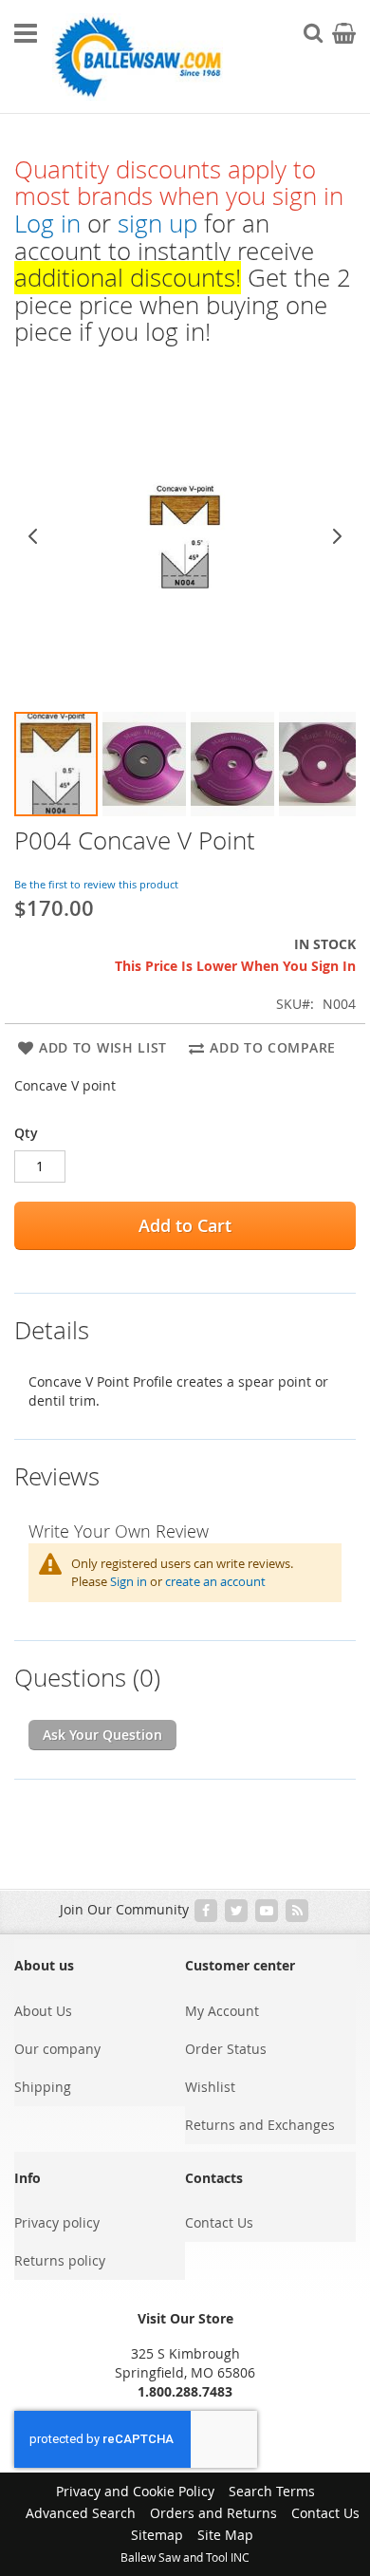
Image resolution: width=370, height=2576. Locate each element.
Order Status (226, 2049)
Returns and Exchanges (260, 2125)
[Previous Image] (33, 536)
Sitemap (157, 2535)
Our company (57, 2049)
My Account (222, 2011)
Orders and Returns (213, 2513)
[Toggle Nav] (26, 33)
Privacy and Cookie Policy (135, 2491)
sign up (157, 224)
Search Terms (272, 2491)
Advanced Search (81, 2513)
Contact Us (219, 2222)
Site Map (225, 2535)
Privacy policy (57, 2222)
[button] (56, 764)
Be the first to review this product (96, 884)
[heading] (185, 1319)
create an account (215, 1581)
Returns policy (60, 2260)
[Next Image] (337, 536)
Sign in (129, 1581)
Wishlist (210, 2087)
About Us (43, 2011)
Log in (47, 224)
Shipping (43, 2087)
